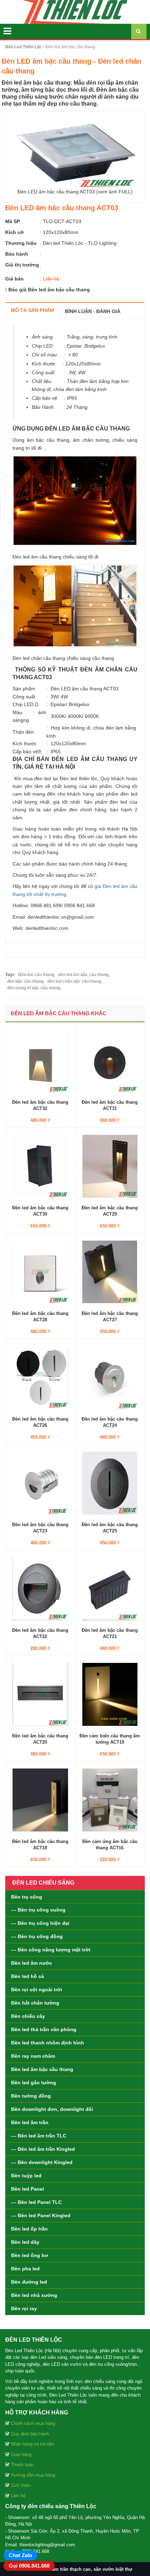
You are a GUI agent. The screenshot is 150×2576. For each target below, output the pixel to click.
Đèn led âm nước (32, 1963)
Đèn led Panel (28, 2189)
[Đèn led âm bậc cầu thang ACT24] (110, 1377)
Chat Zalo (20, 2555)
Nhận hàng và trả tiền (32, 2444)
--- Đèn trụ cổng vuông (38, 1910)
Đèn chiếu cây (28, 2016)
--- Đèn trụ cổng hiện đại (40, 1923)
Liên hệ (18, 2496)
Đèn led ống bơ (30, 2255)
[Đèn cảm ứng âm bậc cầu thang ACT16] (110, 1799)
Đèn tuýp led (26, 2176)
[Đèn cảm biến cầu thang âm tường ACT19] (110, 1694)
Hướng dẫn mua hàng (33, 2475)
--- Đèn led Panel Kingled (41, 2215)
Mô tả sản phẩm (32, 310)
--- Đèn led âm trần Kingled (43, 2149)
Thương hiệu (21, 243)
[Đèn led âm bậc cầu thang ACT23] (40, 1482)
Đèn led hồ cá (28, 1976)
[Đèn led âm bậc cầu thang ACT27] (110, 1271)
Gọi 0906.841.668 (29, 2566)
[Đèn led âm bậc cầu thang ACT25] (110, 1482)
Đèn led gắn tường (34, 2083)
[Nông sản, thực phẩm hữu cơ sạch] (75, 12)
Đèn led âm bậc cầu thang (42, 2069)
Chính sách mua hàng (33, 2423)
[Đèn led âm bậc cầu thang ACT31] (110, 1060)
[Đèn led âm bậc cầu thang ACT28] (40, 1271)
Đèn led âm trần (30, 2122)
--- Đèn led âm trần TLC (39, 2136)
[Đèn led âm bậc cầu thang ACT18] (40, 1799)
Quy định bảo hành (30, 2434)
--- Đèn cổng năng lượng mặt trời (51, 1950)
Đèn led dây (25, 2242)
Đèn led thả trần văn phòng (44, 2029)
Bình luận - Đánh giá (93, 311)
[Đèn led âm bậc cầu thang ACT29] (110, 1166)
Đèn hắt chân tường (35, 2003)
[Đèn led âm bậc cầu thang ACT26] (40, 1377)
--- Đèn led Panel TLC (36, 2202)
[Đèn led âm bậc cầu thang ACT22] (40, 1588)
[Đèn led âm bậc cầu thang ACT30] (40, 1166)
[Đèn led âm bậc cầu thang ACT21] (110, 1588)
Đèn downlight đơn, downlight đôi (52, 2109)
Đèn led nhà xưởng (34, 2295)
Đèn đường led (29, 2282)
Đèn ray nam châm (33, 2056)
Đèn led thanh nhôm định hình (48, 2043)
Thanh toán (22, 2465)
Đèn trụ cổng (27, 1897)
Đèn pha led (25, 2269)
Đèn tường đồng (31, 2096)
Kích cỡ (14, 232)
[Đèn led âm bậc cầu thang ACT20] (40, 1694)
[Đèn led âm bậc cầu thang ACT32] (40, 1060)
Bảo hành (17, 254)
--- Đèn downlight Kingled (42, 2162)
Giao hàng (21, 2454)
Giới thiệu (21, 2485)
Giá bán (14, 279)
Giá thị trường (22, 265)
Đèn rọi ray (24, 2308)
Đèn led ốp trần (29, 2229)
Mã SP (13, 221)
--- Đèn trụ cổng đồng (37, 1936)
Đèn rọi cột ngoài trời (37, 1990)
